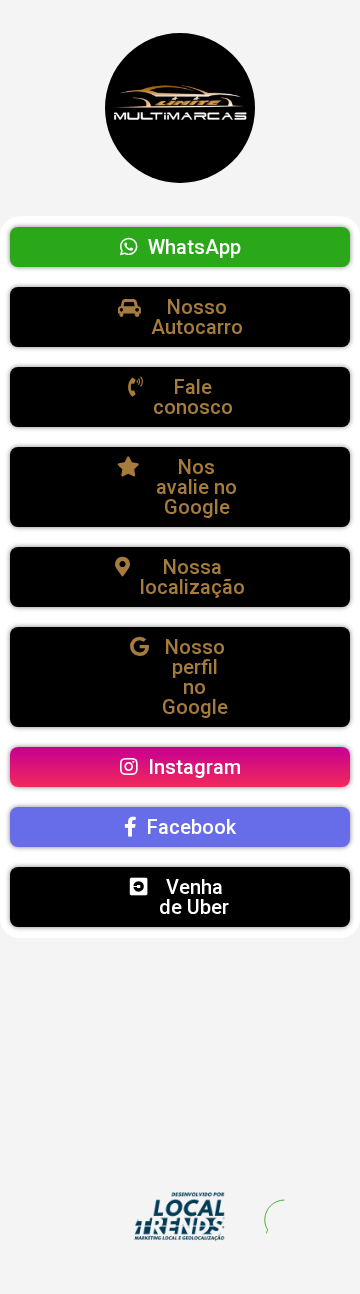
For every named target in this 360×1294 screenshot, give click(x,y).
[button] (180, 247)
